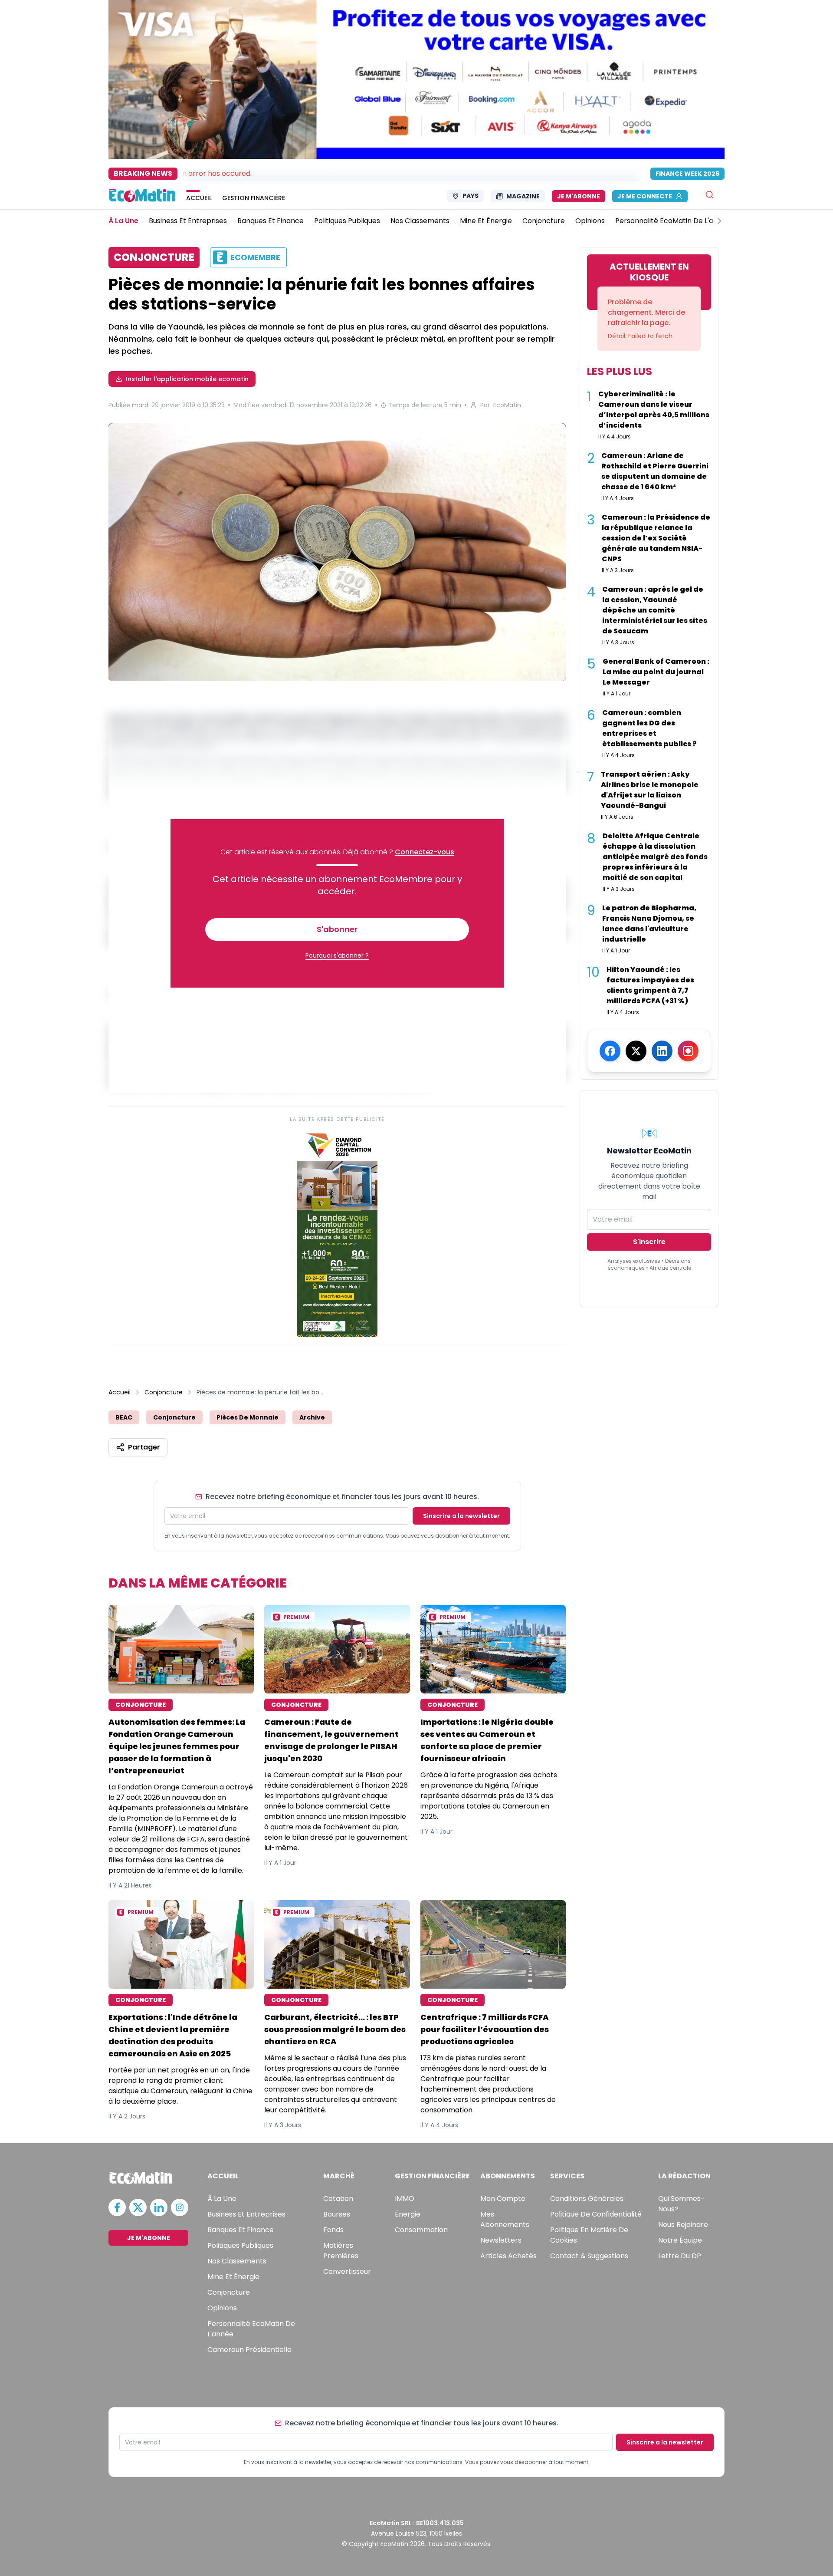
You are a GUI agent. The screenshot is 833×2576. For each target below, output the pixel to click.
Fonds (333, 2230)
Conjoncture (164, 1392)
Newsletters (501, 2240)
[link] (337, 1233)
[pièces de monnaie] (337, 553)
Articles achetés (508, 2256)
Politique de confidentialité (596, 2214)
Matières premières (341, 2251)
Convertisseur (347, 2271)
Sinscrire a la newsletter (461, 1516)
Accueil (120, 1392)
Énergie (408, 2214)
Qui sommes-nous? (681, 2204)
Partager (144, 1447)
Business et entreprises (246, 2214)
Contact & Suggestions (589, 2256)
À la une (222, 2199)
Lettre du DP (680, 2256)
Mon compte (503, 2199)
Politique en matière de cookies (589, 2235)
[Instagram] (688, 1051)
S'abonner (337, 929)
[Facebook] (610, 1051)
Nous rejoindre (683, 2225)
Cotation (338, 2199)
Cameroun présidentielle (249, 2350)
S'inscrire (649, 1242)
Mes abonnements (505, 2219)
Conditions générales (587, 2199)
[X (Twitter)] (636, 1051)
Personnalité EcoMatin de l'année (251, 2329)
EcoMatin (507, 405)
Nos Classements (237, 2261)
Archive (312, 1417)
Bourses (337, 2214)
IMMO (405, 2199)
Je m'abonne (579, 196)
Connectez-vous (425, 852)
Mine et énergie (233, 2277)
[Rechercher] (710, 195)
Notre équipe (680, 2240)
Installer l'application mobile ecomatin (187, 379)
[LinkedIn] (662, 1051)
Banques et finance (241, 2230)
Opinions (222, 2308)
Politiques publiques (240, 2245)
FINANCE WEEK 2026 (687, 174)
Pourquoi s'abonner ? (337, 955)
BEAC (124, 1417)
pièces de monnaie (248, 1417)
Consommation (421, 2230)
